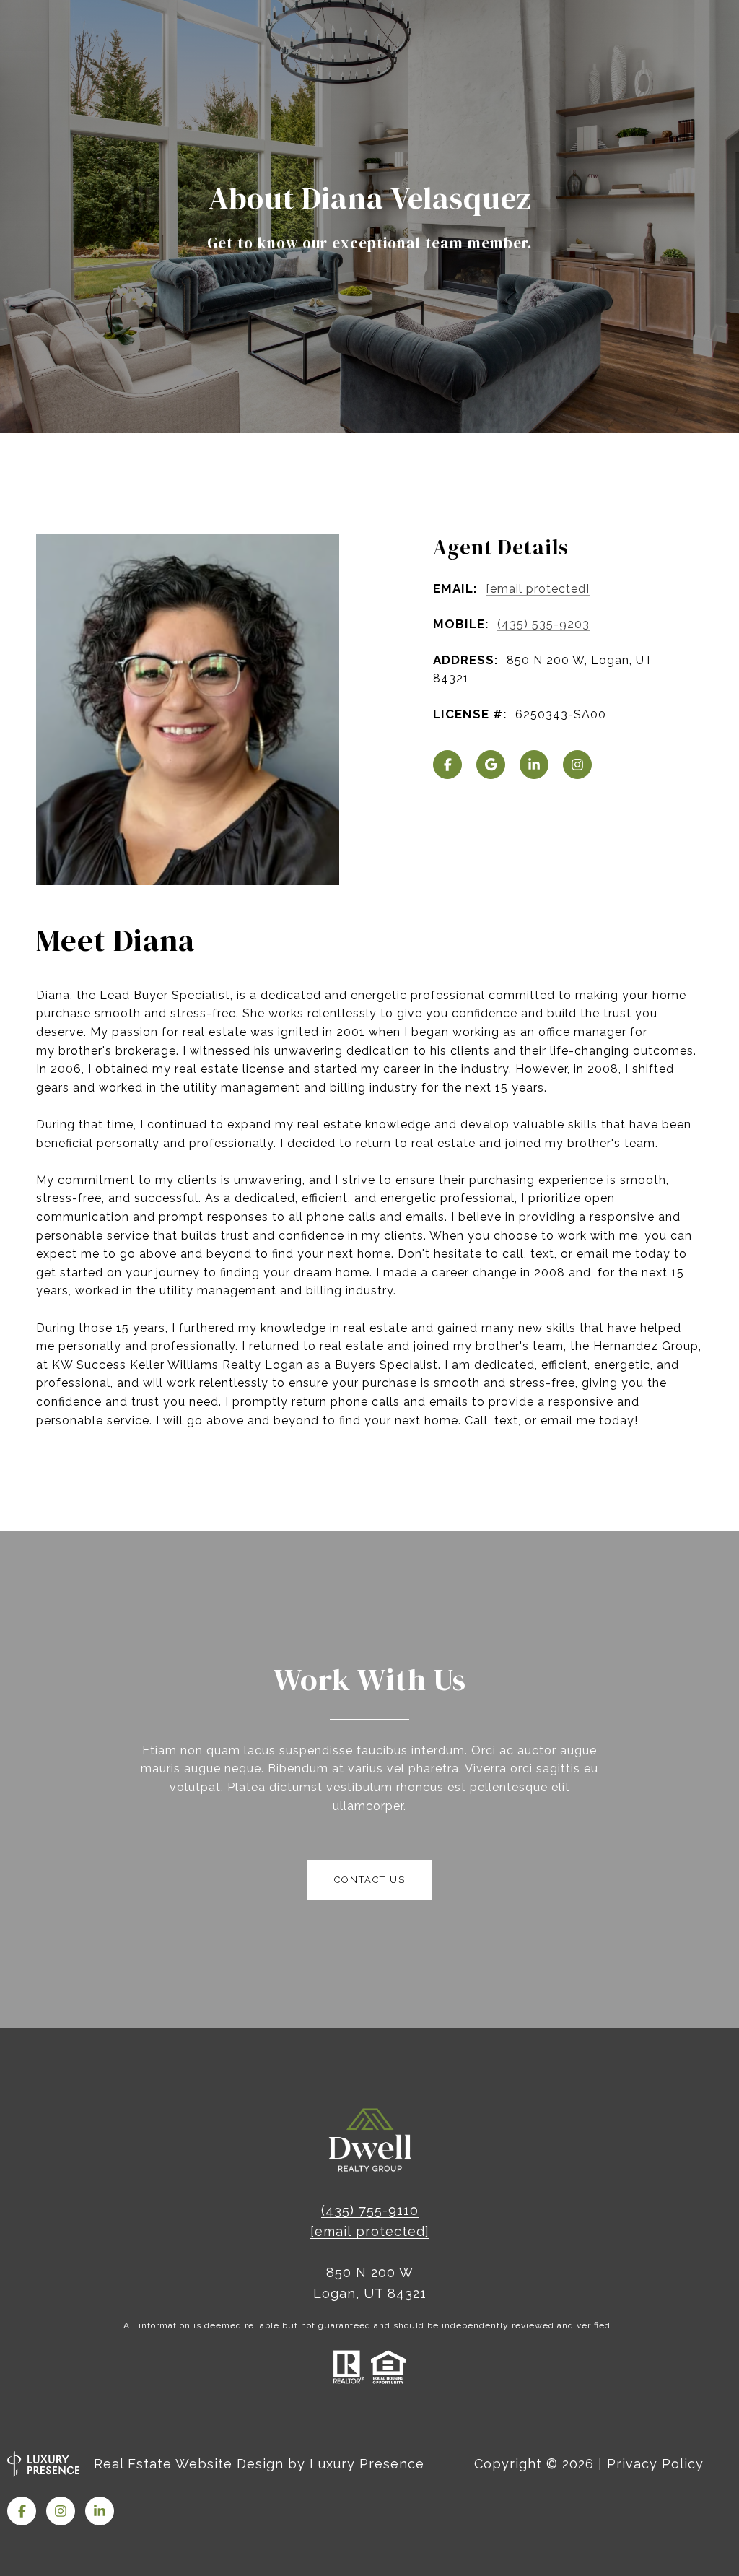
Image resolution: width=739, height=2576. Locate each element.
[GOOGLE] (491, 765)
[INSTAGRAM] (577, 765)
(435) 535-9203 (543, 624)
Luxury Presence (367, 2464)
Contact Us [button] (370, 1880)
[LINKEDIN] (534, 765)
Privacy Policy (655, 2464)
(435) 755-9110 (370, 2210)
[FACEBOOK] (447, 765)
